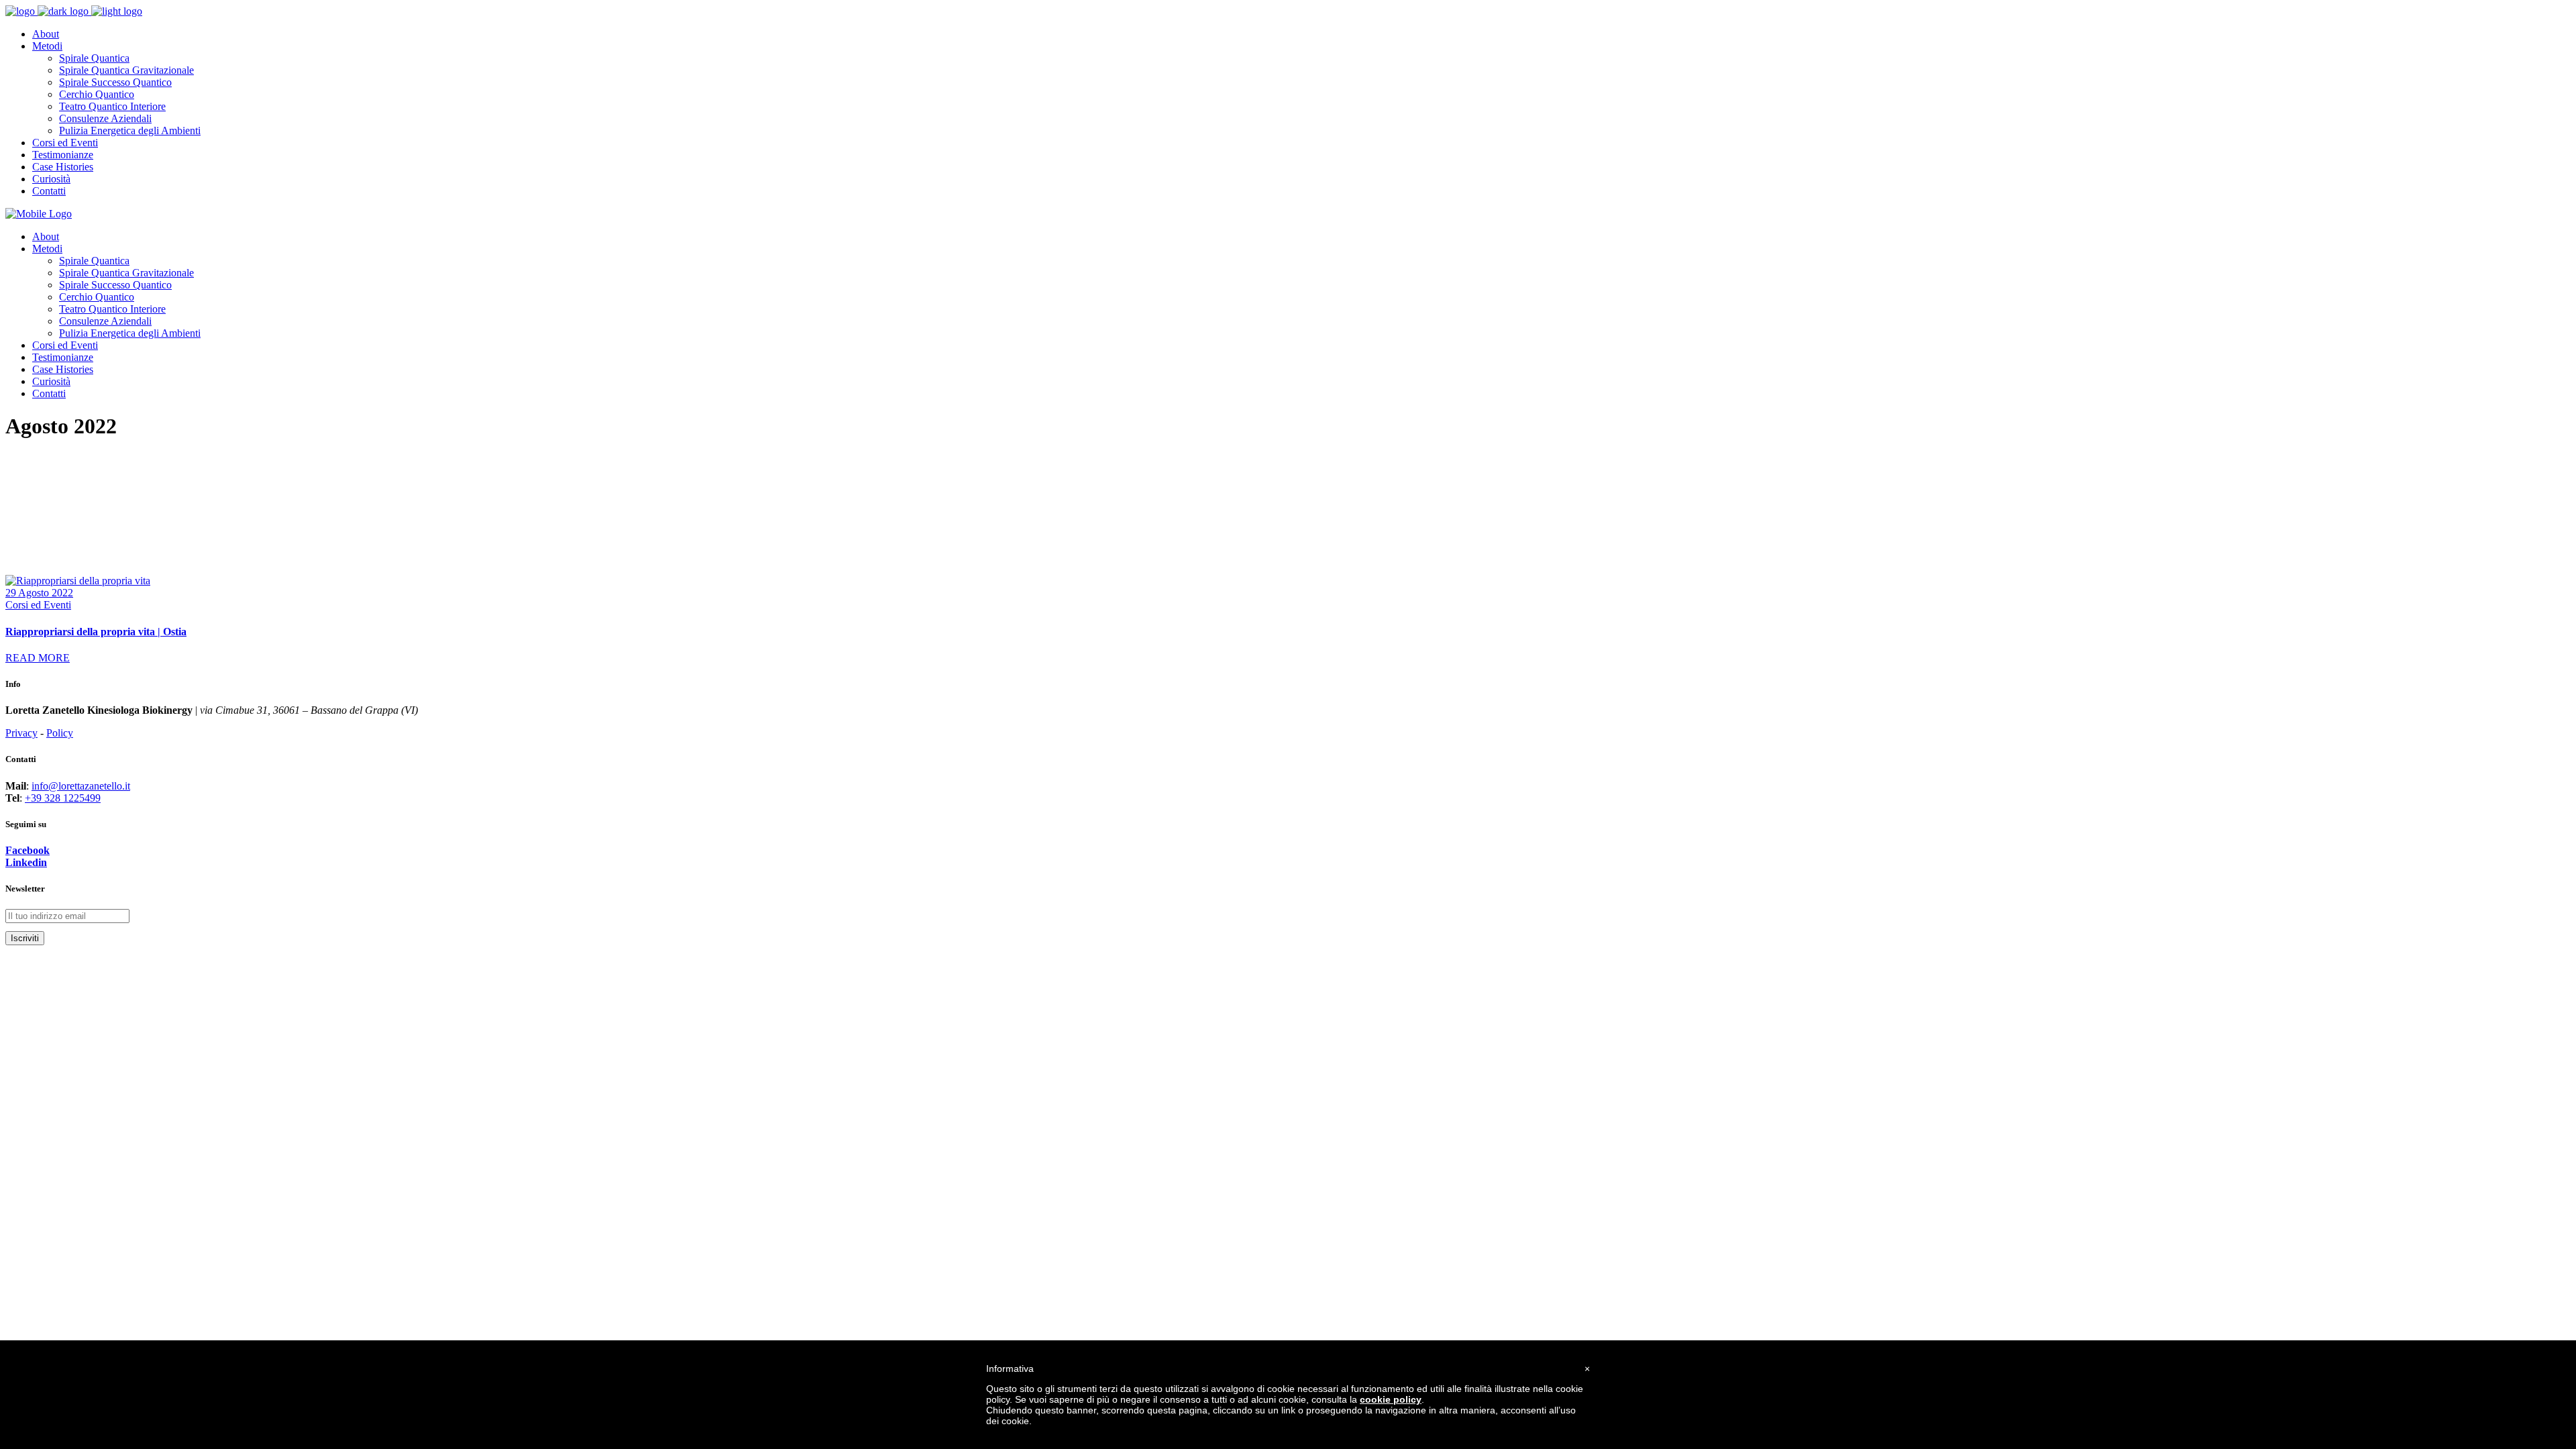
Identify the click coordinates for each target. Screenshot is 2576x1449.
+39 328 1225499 (63, 798)
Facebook (28, 850)
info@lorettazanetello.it (81, 786)
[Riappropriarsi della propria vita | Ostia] (78, 581)
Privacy (21, 733)
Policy (60, 733)
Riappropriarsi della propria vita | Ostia (96, 632)
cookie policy (1391, 1399)
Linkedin (26, 862)
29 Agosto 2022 (39, 593)
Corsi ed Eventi (38, 605)
